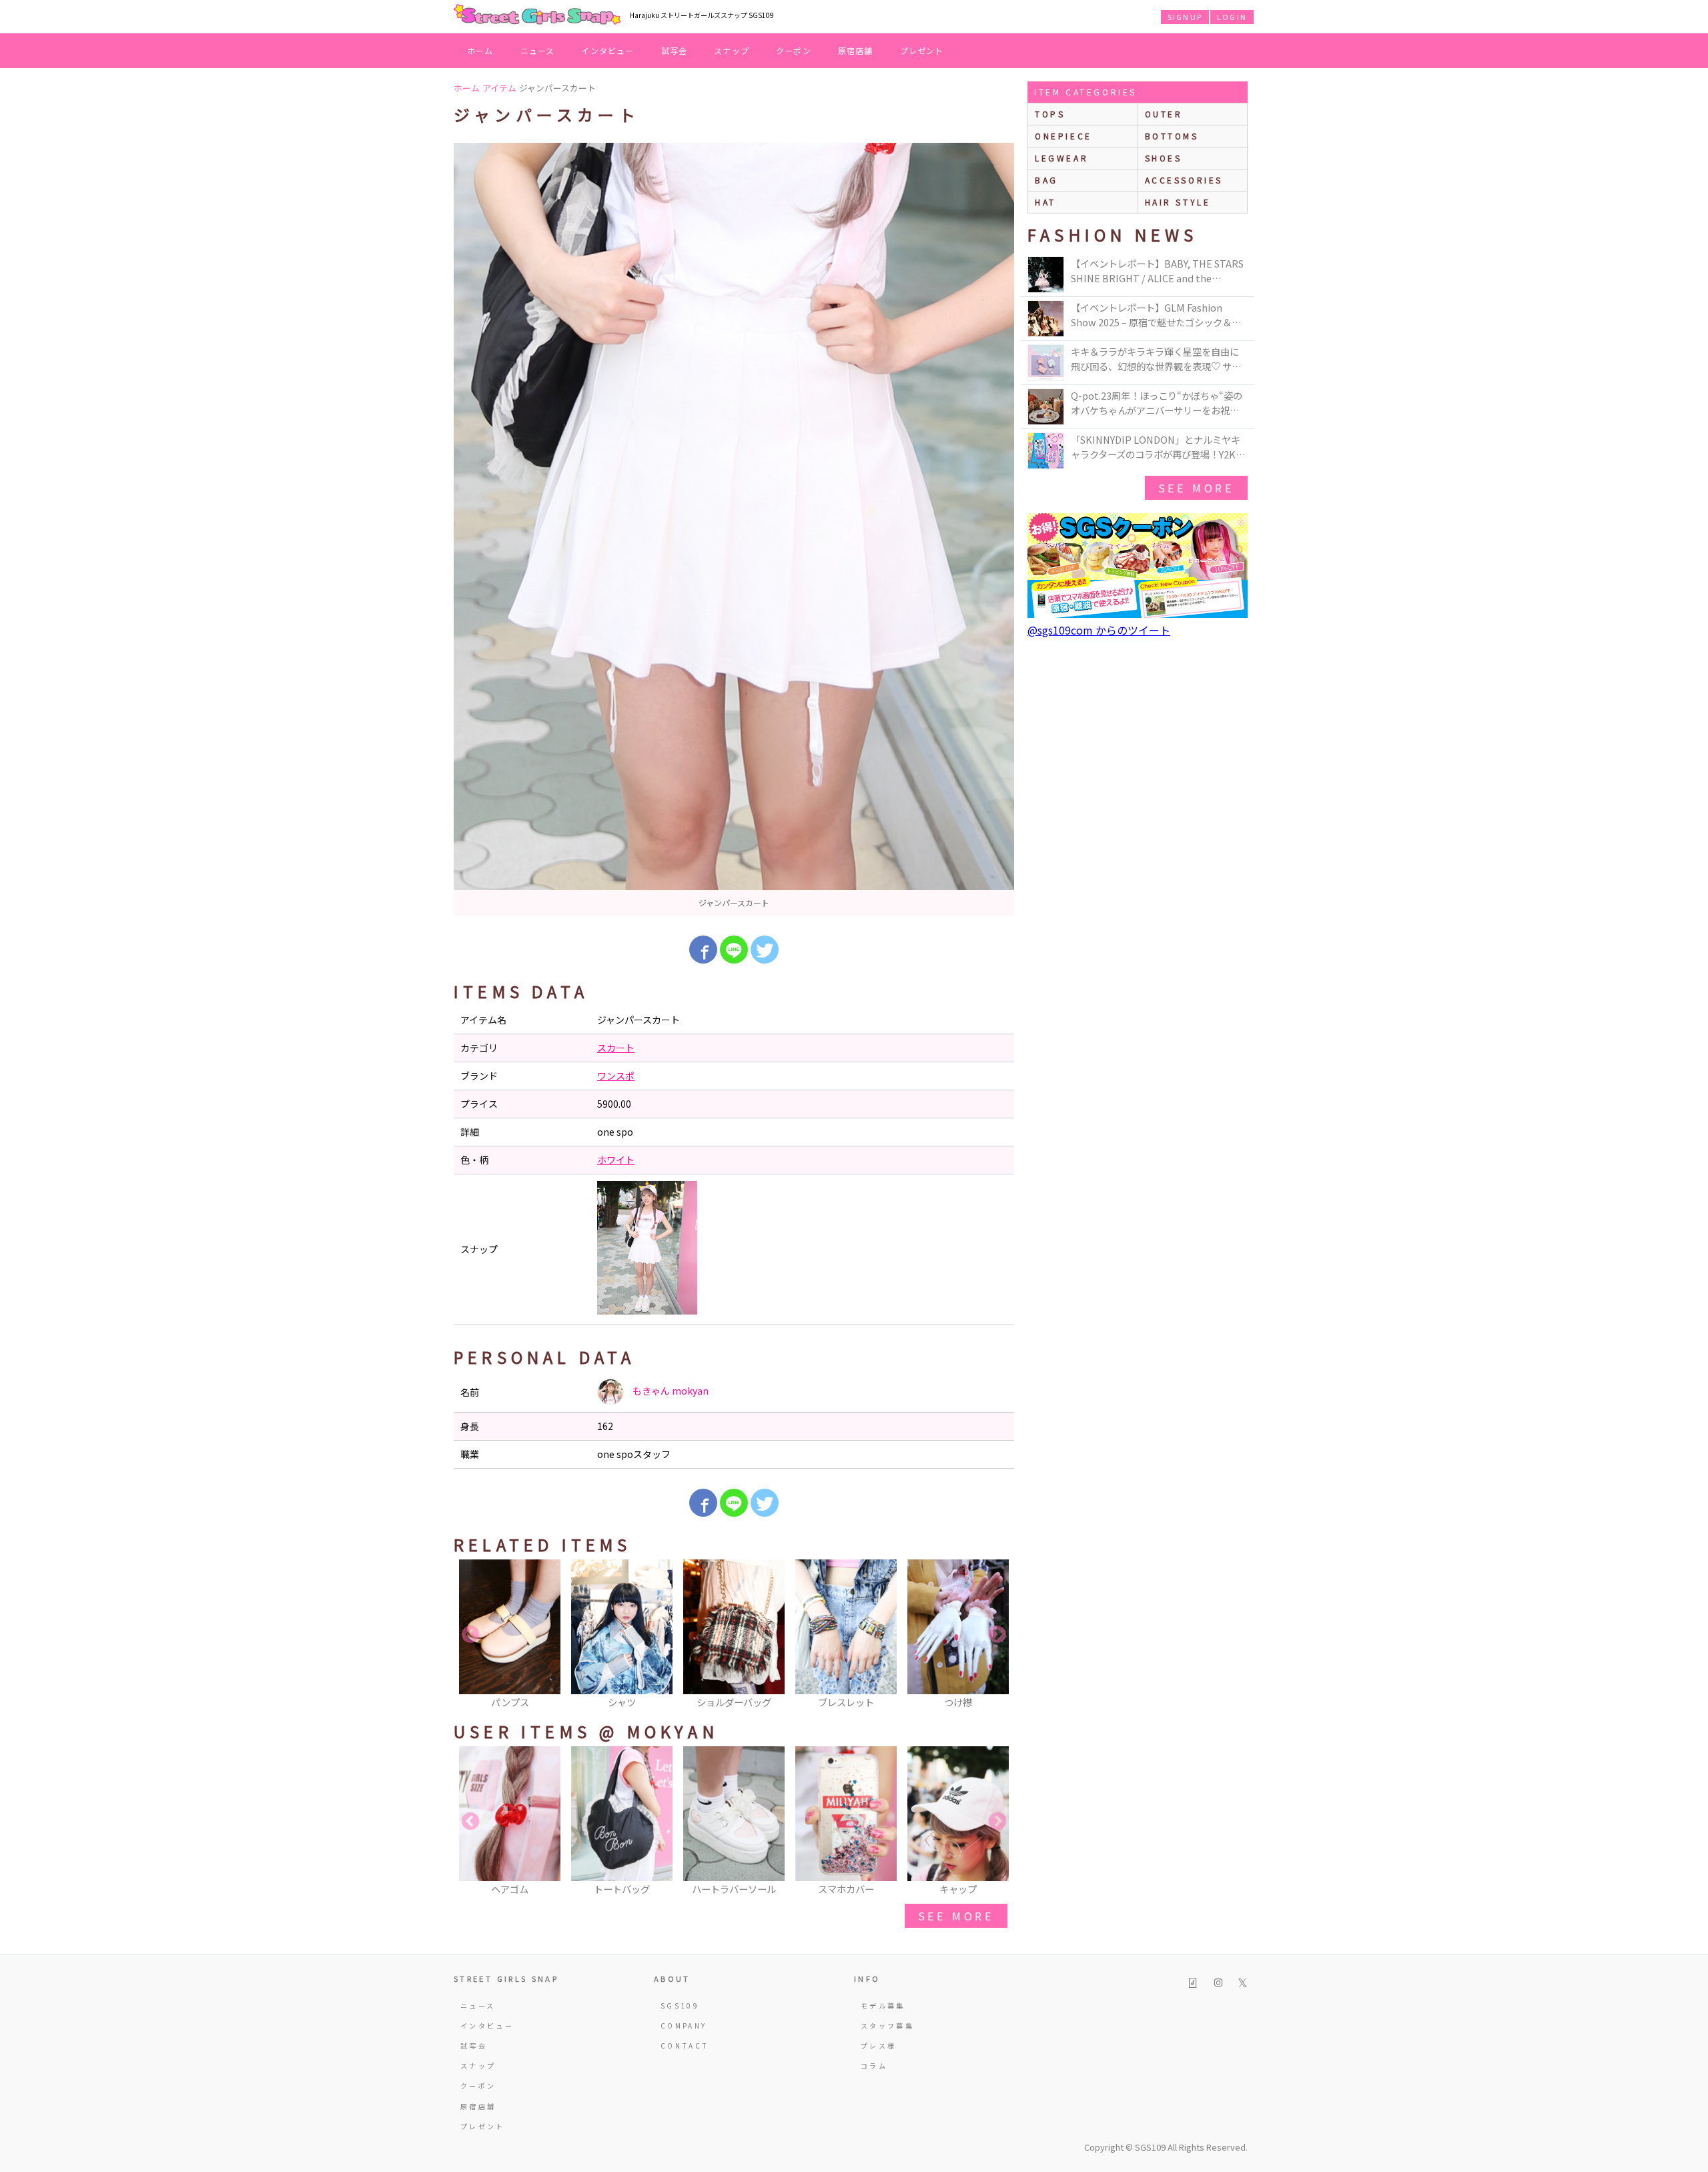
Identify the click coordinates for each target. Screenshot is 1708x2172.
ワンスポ (616, 1076)
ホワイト (616, 1160)
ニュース (538, 50)
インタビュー (607, 50)
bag (1046, 180)
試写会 (675, 50)
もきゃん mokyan (670, 1391)
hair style (1178, 202)
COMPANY (684, 2026)
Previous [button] (470, 1635)
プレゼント (922, 50)
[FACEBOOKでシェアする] (703, 950)
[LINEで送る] (734, 950)
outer (1164, 114)
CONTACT (685, 2046)
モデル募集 (883, 2006)
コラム (874, 2066)
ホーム (480, 50)
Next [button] (997, 1635)
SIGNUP (1185, 17)
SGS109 (680, 2006)
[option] (734, 529)
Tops (1050, 114)
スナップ (732, 50)
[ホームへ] (537, 15)
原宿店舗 (856, 50)
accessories (1184, 180)
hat (1045, 202)
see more (956, 1916)
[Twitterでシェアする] (765, 950)
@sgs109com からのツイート (1099, 630)
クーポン (794, 50)
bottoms (1172, 136)
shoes (1164, 158)
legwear (1061, 158)
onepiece (1063, 136)
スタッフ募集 (887, 2026)
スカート (616, 1048)
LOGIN (1232, 17)
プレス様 (878, 2046)
